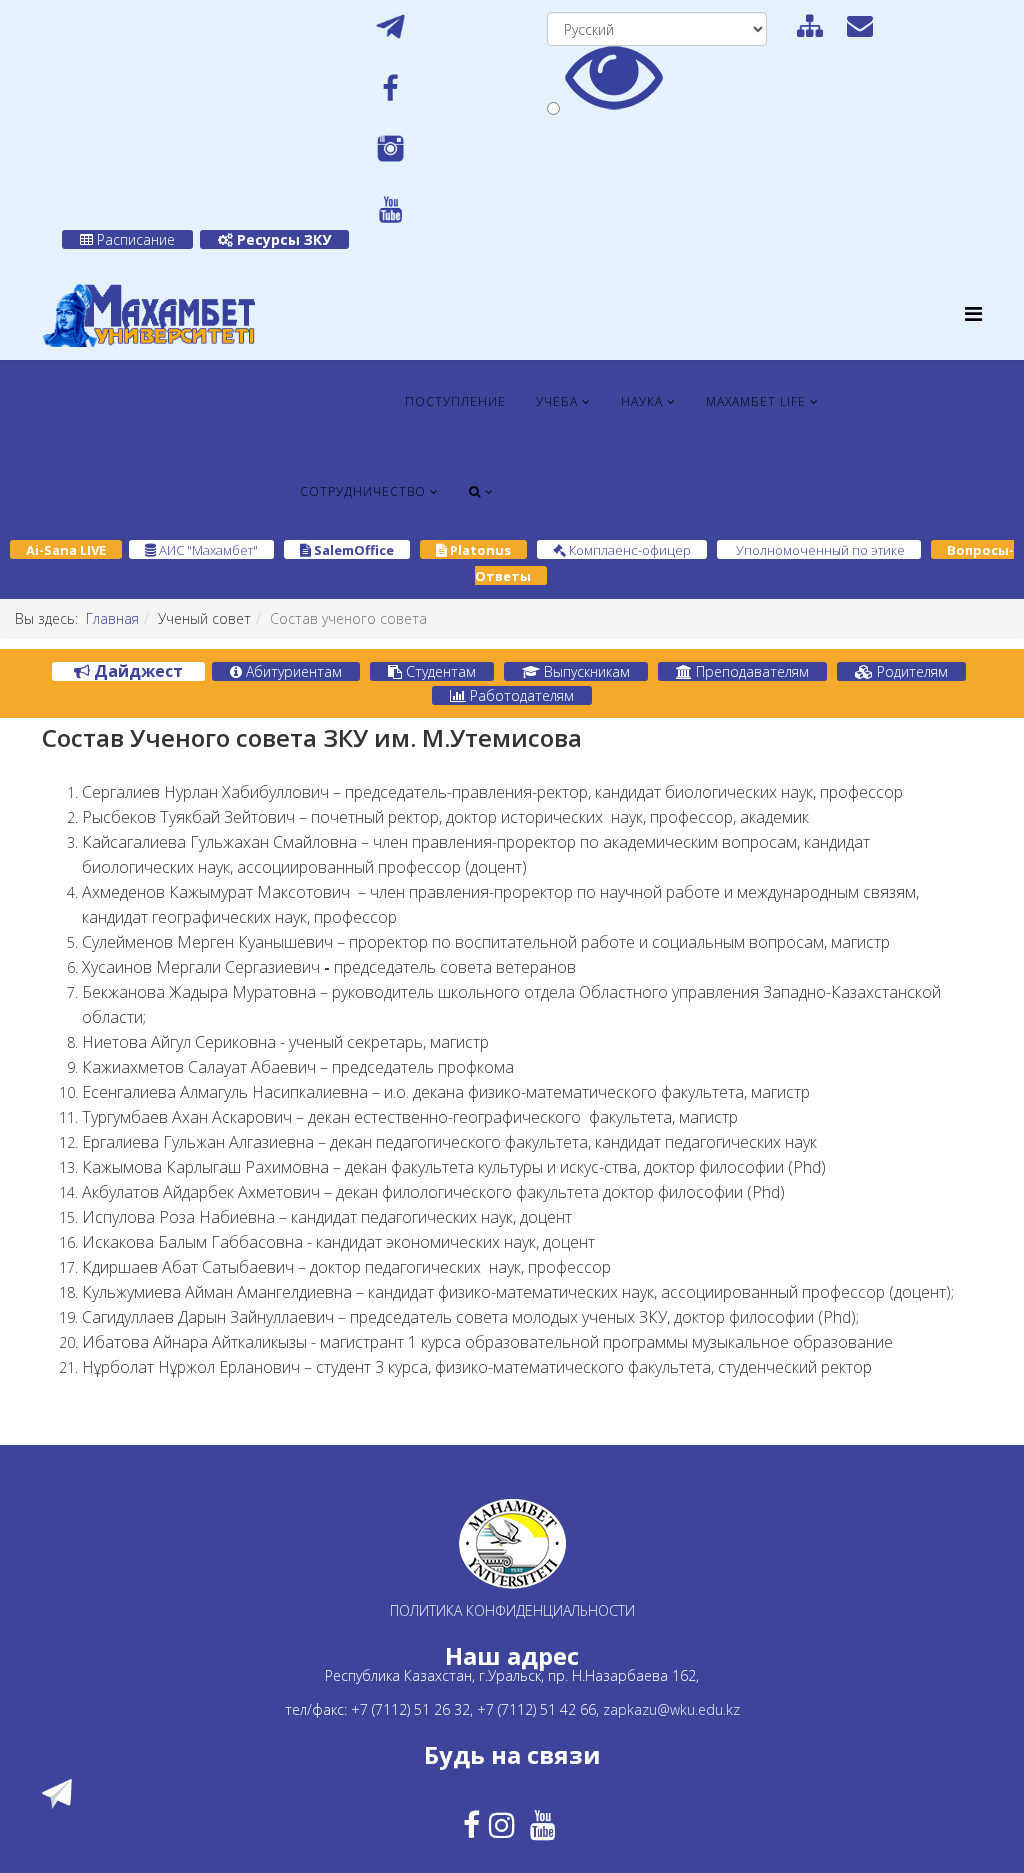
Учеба (557, 401)
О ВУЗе (337, 401)
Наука (642, 401)
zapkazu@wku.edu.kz (671, 1709)
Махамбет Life (756, 401)
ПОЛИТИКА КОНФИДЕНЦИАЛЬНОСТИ (512, 1610)
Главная (112, 618)
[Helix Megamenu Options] (973, 313)
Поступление (455, 401)
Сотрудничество (363, 491)
